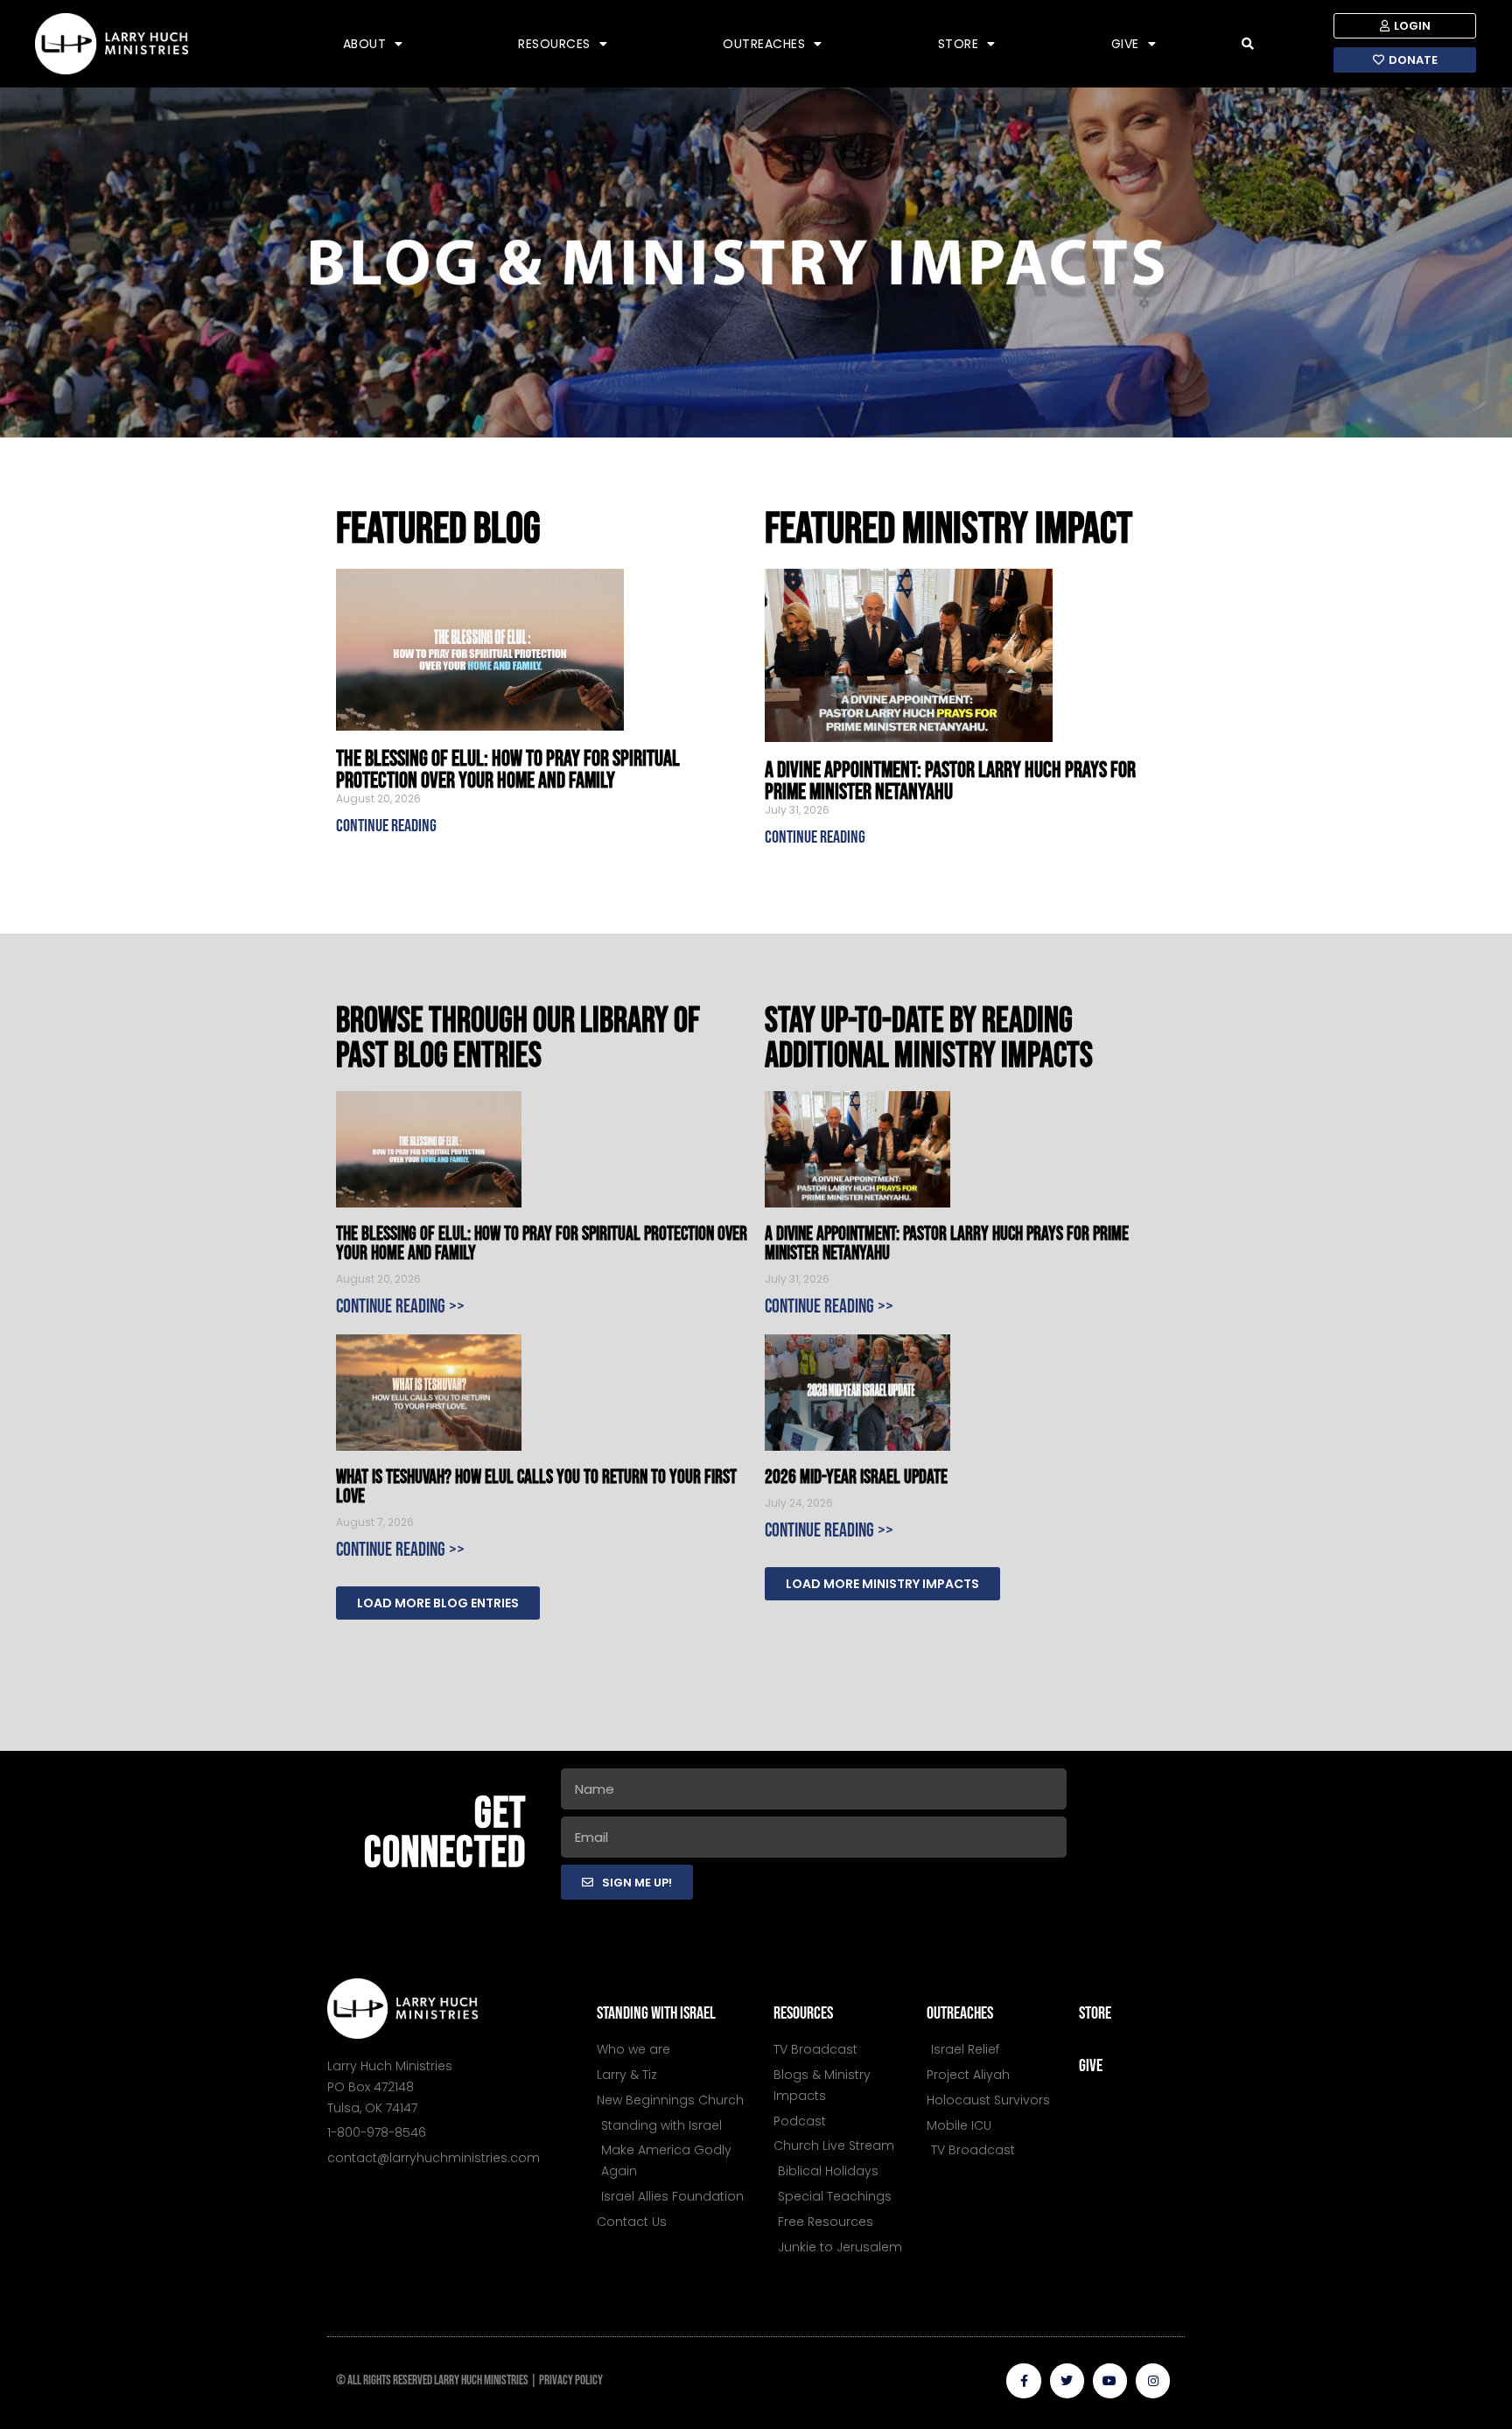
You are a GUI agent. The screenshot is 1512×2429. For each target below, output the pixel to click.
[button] (1248, 44)
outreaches (960, 2013)
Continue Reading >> (400, 1307)
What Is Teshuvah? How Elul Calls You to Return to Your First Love (536, 1487)
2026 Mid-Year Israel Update (856, 1477)
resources (803, 2013)
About (365, 44)
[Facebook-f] (1023, 2380)
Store (959, 44)
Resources (554, 44)
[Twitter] (1067, 2380)
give (1091, 2066)
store (1095, 2013)
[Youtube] (1110, 2380)
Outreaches (764, 44)
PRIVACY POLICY (571, 2380)
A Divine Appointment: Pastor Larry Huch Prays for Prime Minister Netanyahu (950, 781)
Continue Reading (386, 826)
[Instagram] (1153, 2380)
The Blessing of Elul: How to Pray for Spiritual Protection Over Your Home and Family (508, 770)
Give (1125, 44)
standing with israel (656, 2013)
